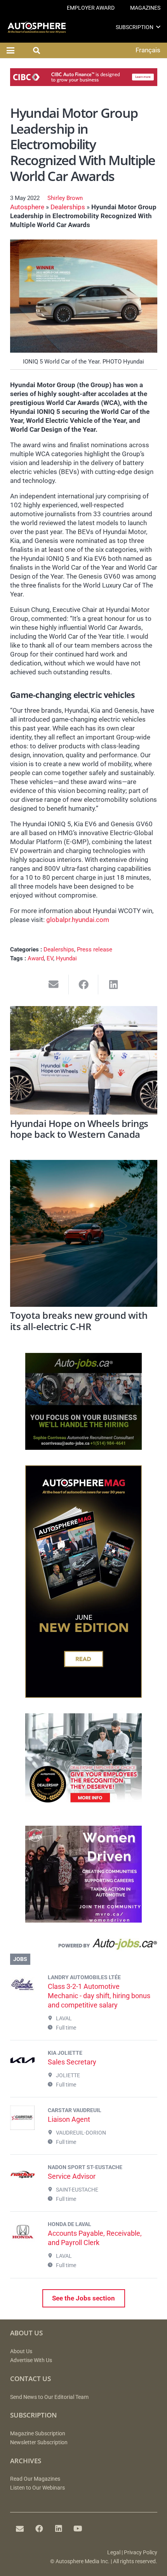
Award (36, 958)
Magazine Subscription (38, 2434)
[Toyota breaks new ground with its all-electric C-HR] (84, 1233)
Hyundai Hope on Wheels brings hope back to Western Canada (79, 1129)
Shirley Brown (65, 198)
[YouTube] (78, 2529)
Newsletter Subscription (39, 2442)
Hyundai (66, 958)
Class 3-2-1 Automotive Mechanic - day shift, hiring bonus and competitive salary (99, 1996)
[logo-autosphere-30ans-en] (37, 27)
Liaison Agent (69, 2119)
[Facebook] (39, 2529)
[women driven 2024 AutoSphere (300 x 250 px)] (83, 1920)
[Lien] (84, 1946)
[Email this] (54, 985)
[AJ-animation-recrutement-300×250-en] (83, 1447)
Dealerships (68, 207)
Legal (114, 2553)
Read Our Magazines (35, 2479)
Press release (95, 949)
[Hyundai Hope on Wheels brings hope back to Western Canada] (84, 1060)
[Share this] (84, 985)
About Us (21, 2351)
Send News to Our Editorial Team (49, 2397)
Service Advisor (72, 2176)
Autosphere (27, 207)
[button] (158, 27)
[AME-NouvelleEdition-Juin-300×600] (83, 1696)
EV (50, 958)
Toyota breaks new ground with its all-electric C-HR (79, 1321)
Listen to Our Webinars (37, 2488)
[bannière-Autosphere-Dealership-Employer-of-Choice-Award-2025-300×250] (83, 1808)
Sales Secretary (72, 2062)
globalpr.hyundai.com (78, 920)
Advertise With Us (31, 2360)
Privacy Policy (141, 2553)
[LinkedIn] (59, 2529)
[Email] (20, 2529)
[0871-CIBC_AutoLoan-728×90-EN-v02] (84, 84)
